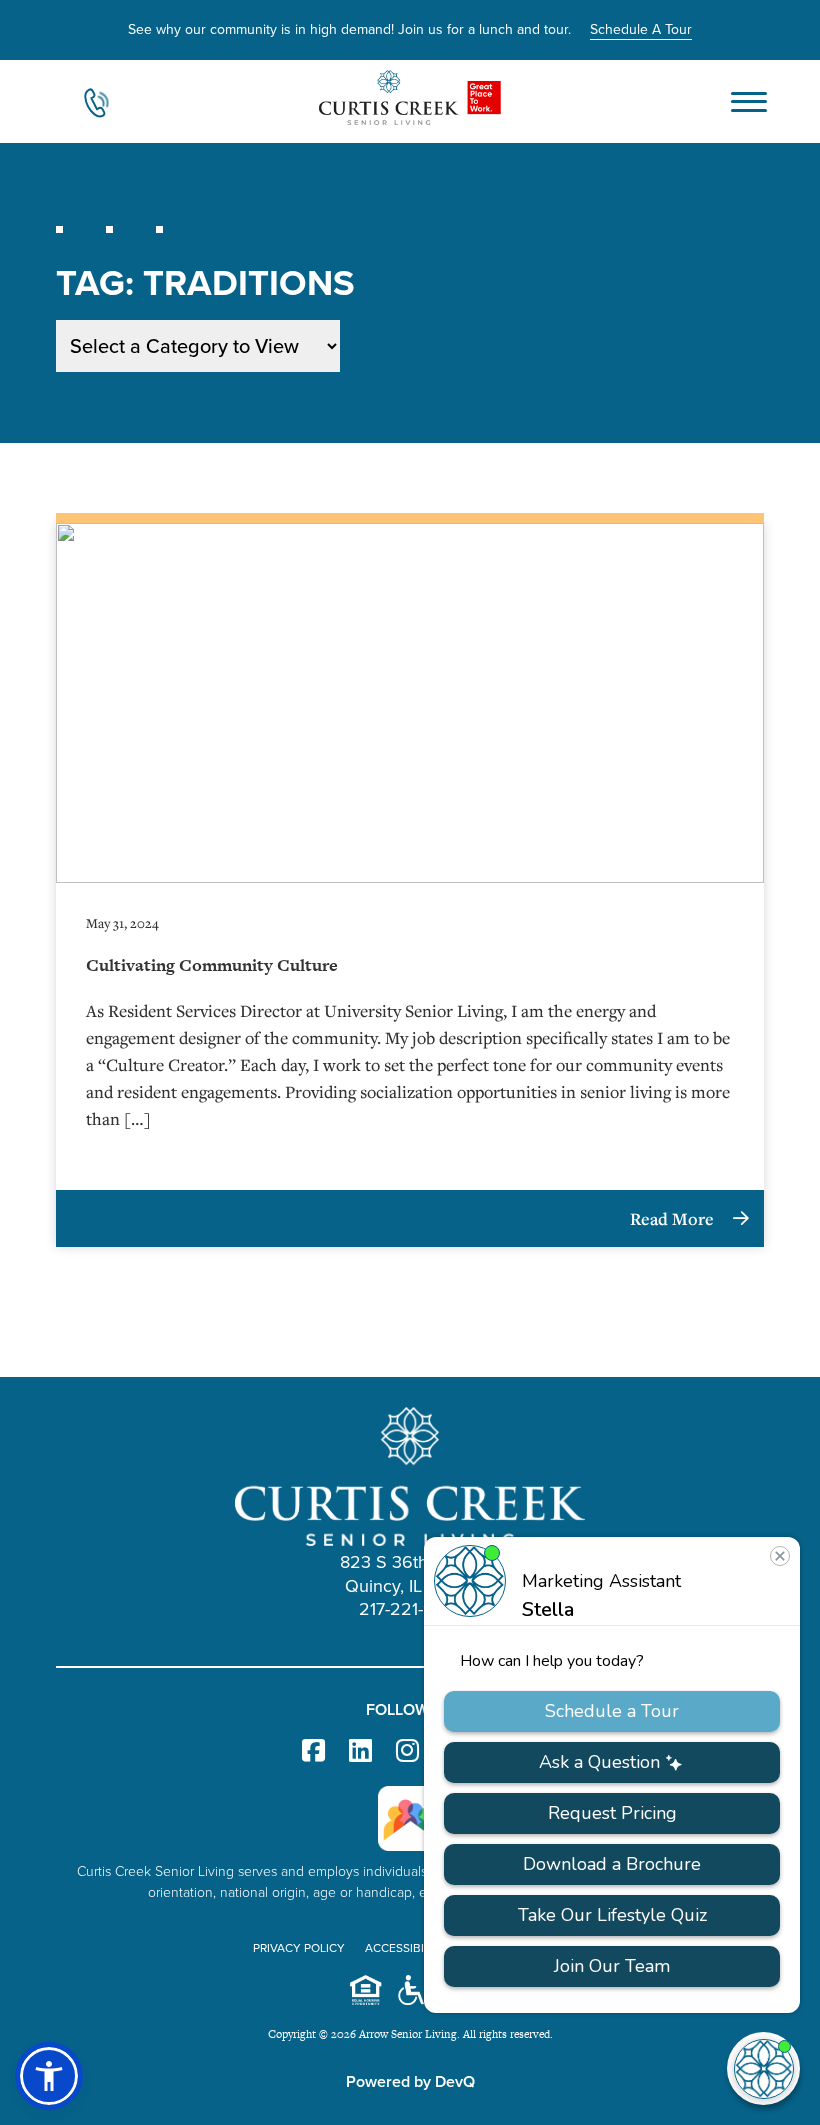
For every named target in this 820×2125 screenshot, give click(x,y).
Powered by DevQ (410, 2081)
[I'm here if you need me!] (763, 2068)
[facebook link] (313, 1751)
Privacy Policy (299, 1948)
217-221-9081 (410, 1609)
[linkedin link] (360, 1751)
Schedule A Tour (641, 29)
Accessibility (406, 1948)
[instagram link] (407, 1751)
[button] (49, 2076)
